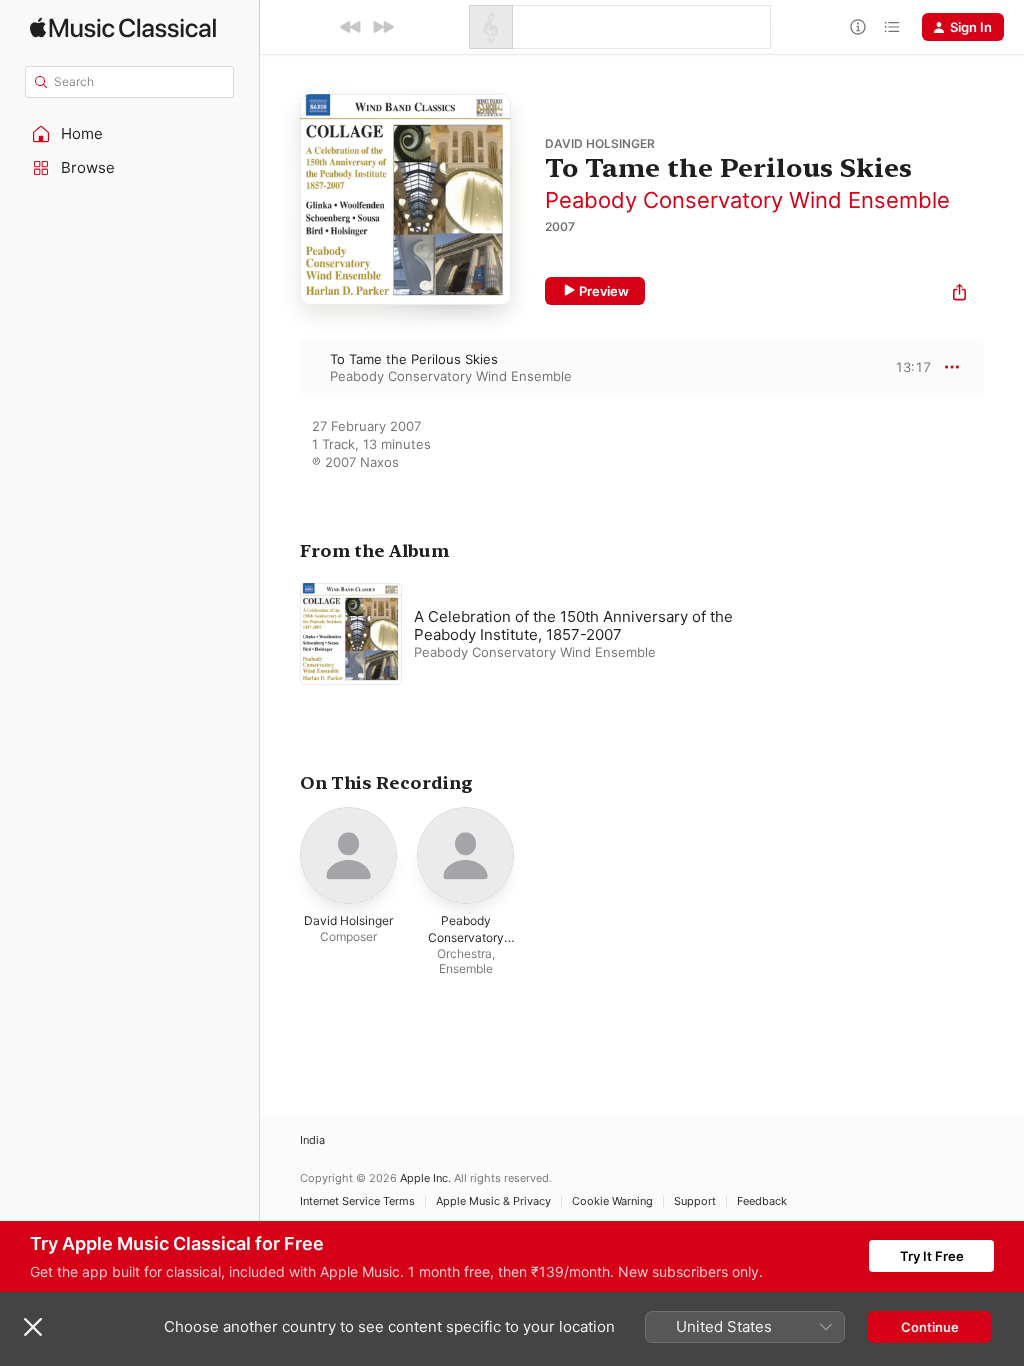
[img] (123, 27)
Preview (604, 291)
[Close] (33, 1327)
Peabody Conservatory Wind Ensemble (747, 200)
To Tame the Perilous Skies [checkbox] (414, 359)
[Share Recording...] (959, 294)
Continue (930, 1327)
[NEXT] (383, 27)
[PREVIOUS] (351, 27)
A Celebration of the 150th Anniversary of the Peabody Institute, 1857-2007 (573, 625)
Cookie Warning (612, 1201)
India (312, 1140)
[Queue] (892, 27)
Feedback (762, 1201)
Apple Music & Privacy (493, 1201)
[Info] (858, 27)
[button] (130, 134)
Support (695, 1201)
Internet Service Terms (357, 1201)
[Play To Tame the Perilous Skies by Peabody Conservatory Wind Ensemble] (280, 367)
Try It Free (932, 1256)
